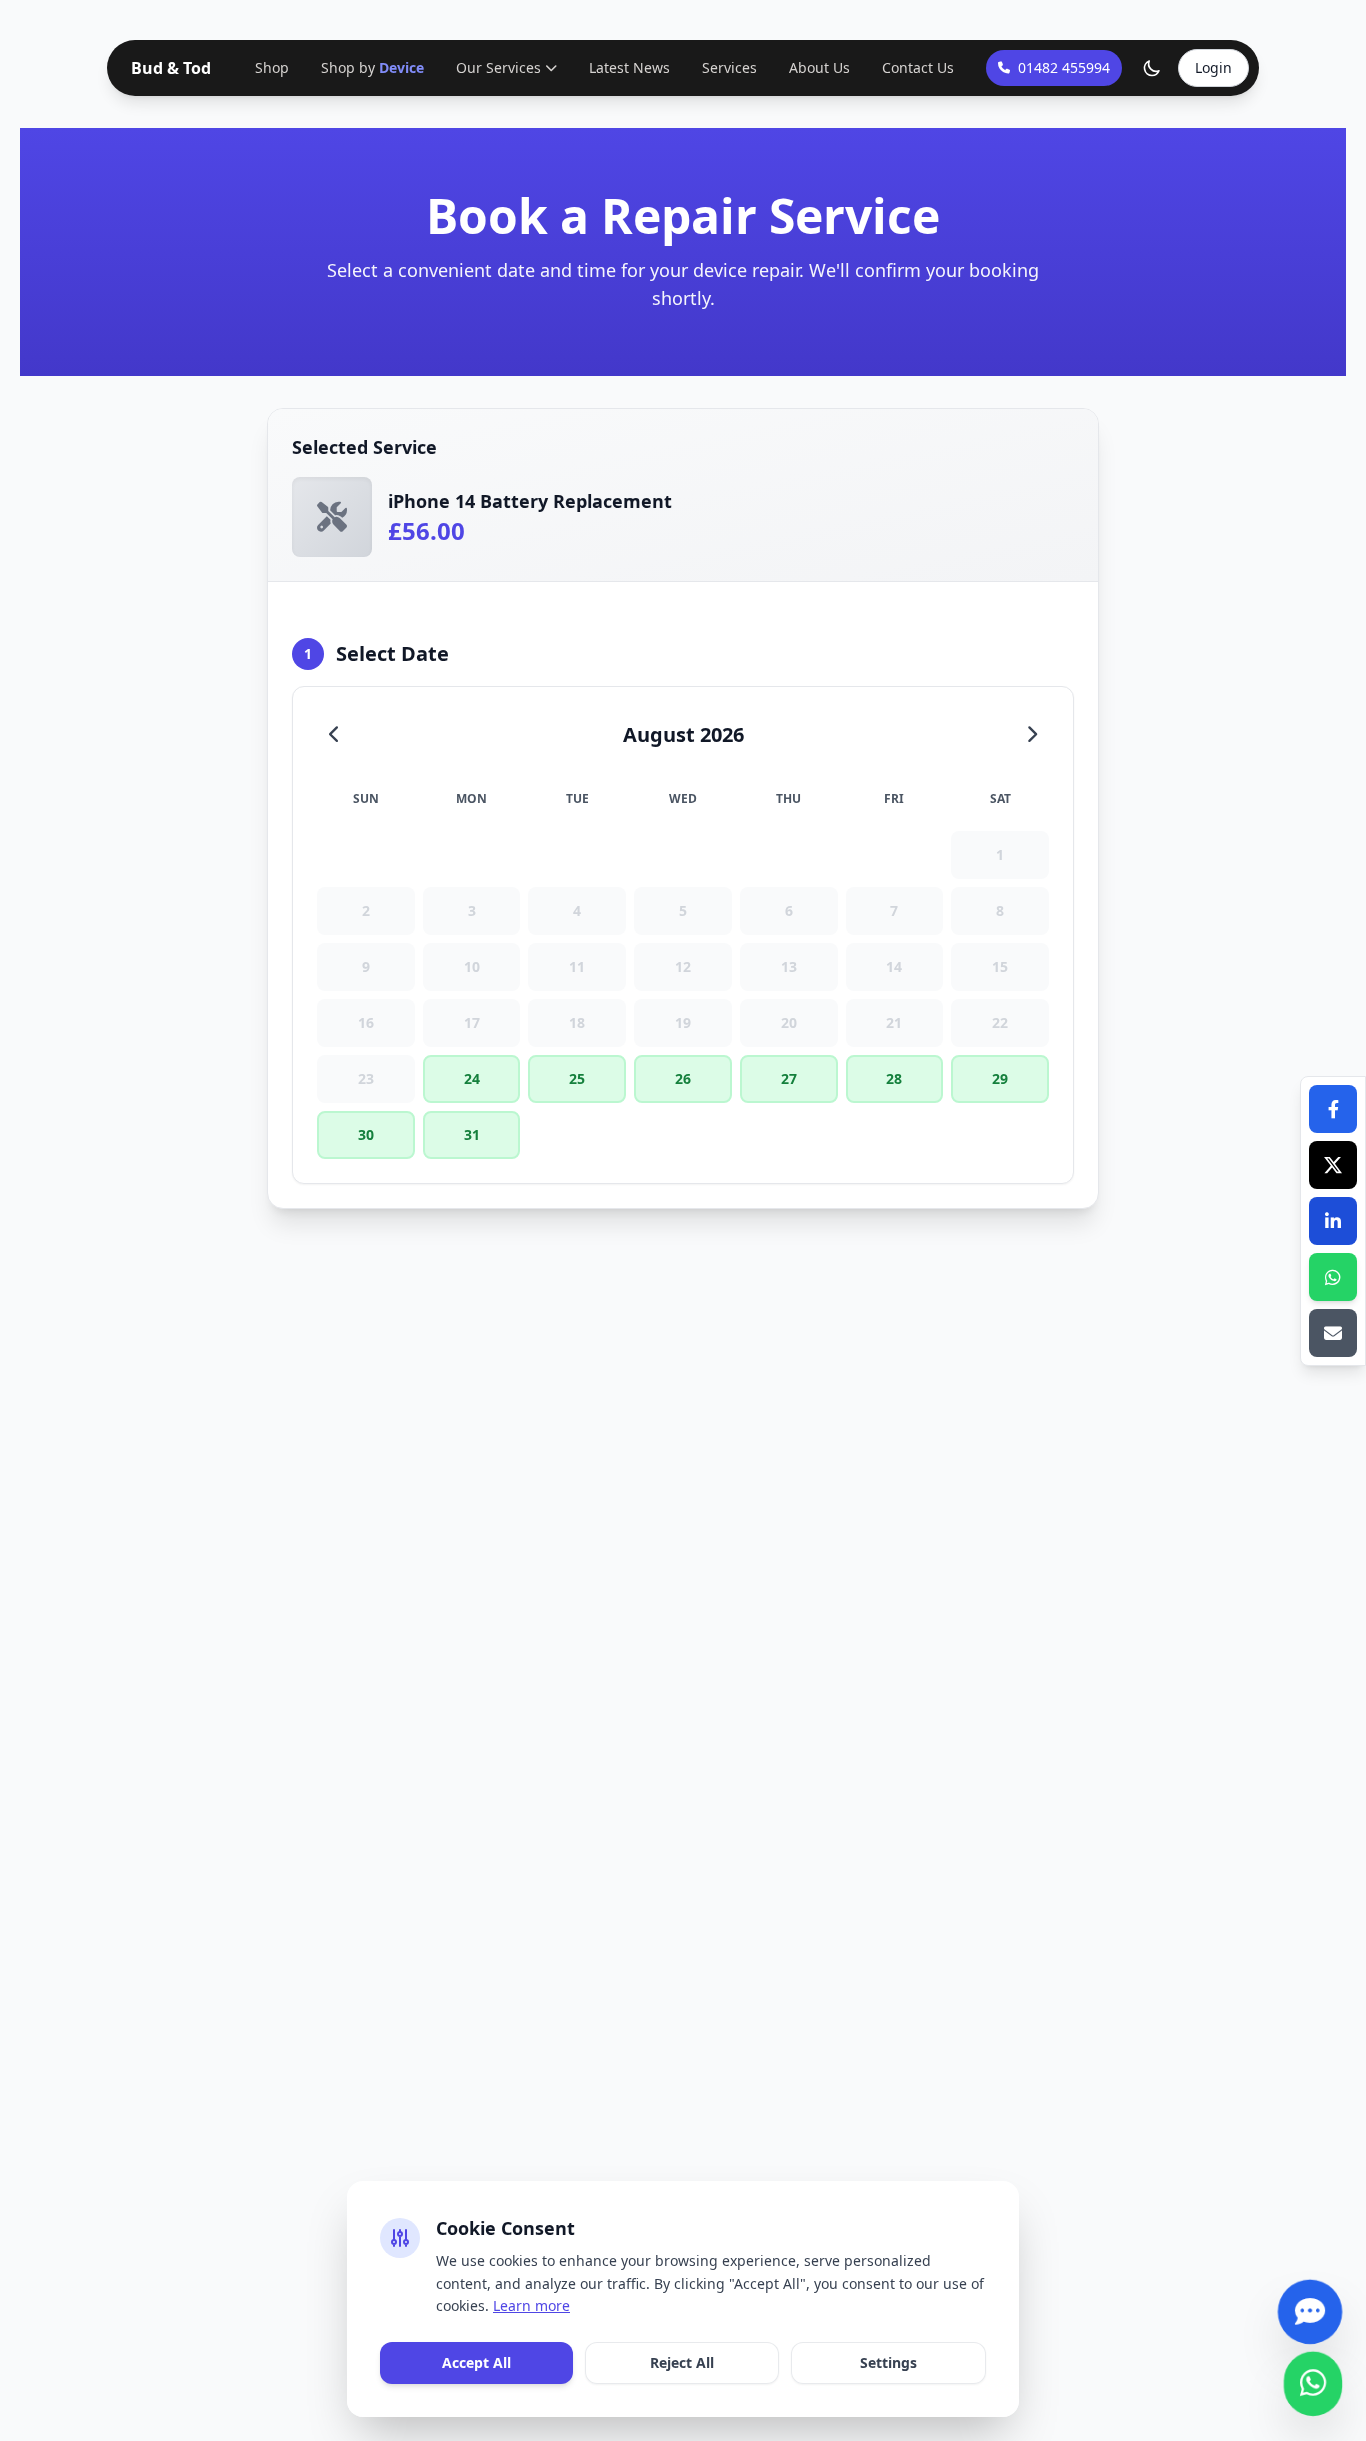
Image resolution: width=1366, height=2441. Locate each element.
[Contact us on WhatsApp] (1313, 2375)
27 (789, 1078)
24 (472, 1078)
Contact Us (918, 67)
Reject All (682, 2362)
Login (1213, 67)
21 (894, 1022)
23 (366, 1078)
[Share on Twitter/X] (1333, 1165)
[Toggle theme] (1152, 68)
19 (683, 1022)
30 (366, 1134)
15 (1000, 966)
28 (894, 1078)
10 (472, 966)
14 (894, 966)
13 (789, 966)
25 (577, 1078)
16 (366, 1022)
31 (472, 1134)
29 (1000, 1078)
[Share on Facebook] (1333, 1109)
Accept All (476, 2362)
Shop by (372, 67)
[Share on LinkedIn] (1333, 1221)
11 (577, 966)
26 (683, 1078)
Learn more (531, 2305)
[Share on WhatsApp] (1333, 1277)
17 (472, 1022)
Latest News (629, 67)
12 (683, 966)
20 (789, 1022)
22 (1000, 1022)
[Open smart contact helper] (1309, 2303)
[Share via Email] (1333, 1333)
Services (729, 67)
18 (577, 1022)
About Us (819, 67)
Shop (272, 67)
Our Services (498, 67)
